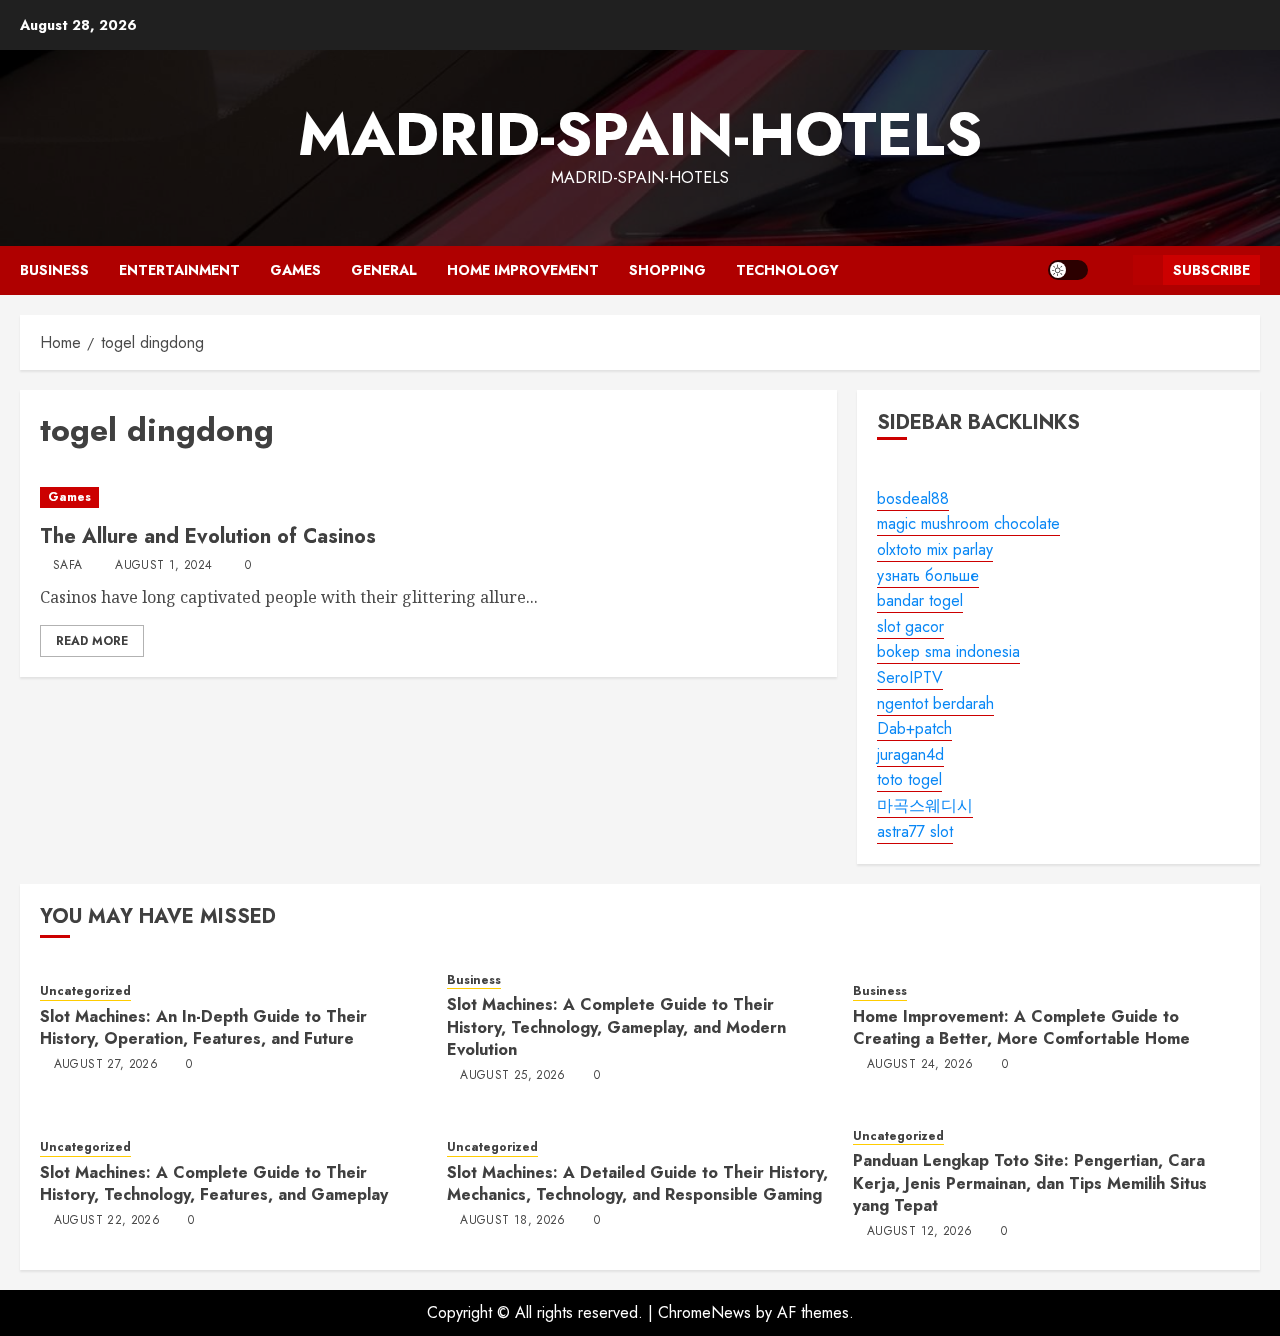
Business (54, 270)
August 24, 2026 (920, 1065)
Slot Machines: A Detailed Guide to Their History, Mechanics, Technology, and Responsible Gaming (637, 1183)
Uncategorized (85, 991)
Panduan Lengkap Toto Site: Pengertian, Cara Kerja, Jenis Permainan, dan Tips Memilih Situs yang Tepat (1030, 1183)
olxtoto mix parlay (935, 549)
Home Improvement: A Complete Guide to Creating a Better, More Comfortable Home (1021, 1027)
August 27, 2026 (106, 1065)
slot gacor (910, 626)
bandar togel (920, 600)
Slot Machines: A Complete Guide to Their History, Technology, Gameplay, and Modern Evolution (616, 1027)
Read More (92, 641)
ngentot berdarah (935, 703)
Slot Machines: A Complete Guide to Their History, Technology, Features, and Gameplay (214, 1183)
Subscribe (1211, 270)
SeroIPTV (910, 677)
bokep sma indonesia (948, 651)
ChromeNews (704, 1312)
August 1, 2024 (163, 566)
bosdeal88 (913, 498)
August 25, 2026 (512, 1076)
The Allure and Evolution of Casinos (208, 536)
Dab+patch (914, 728)
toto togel (909, 779)
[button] (1110, 270)
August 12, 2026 (919, 1232)
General (384, 270)
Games (295, 270)
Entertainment (179, 270)
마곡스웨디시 (925, 805)
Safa (67, 566)
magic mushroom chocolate (968, 523)
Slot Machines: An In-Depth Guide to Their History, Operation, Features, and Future (203, 1027)
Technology (787, 270)
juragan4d (910, 754)
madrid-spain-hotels (640, 134)
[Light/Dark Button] (1068, 270)
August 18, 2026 (512, 1221)
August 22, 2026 (107, 1221)
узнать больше (928, 575)
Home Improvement (523, 270)
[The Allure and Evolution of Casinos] (428, 497)
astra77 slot (915, 831)
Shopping (667, 270)
